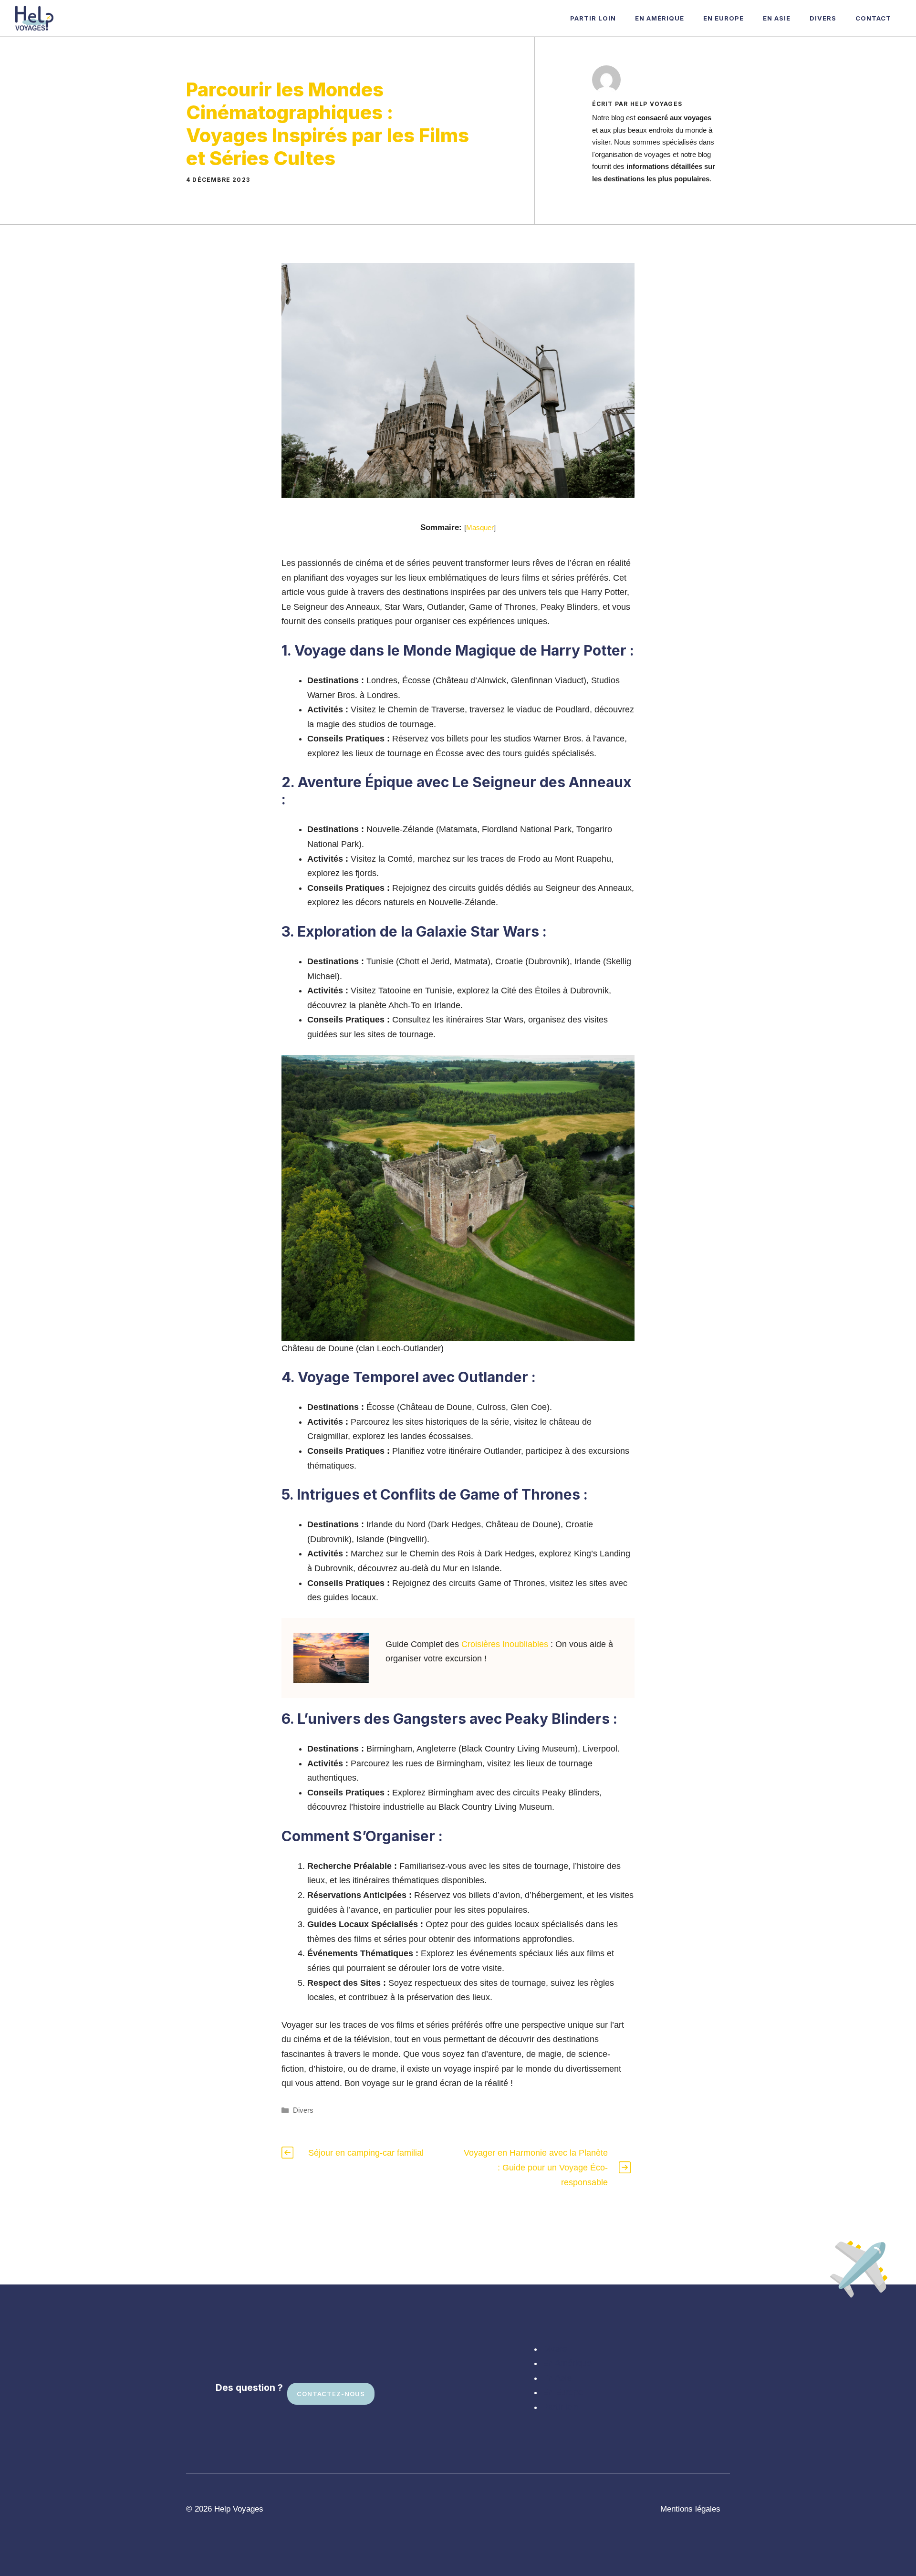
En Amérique (660, 18)
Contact (873, 18)
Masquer (480, 527)
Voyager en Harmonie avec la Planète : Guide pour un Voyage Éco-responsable (536, 2167)
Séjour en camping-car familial (366, 2153)
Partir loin (593, 18)
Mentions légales (690, 2509)
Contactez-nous (331, 2394)
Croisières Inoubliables (505, 1644)
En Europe (723, 18)
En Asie (777, 18)
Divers (823, 18)
